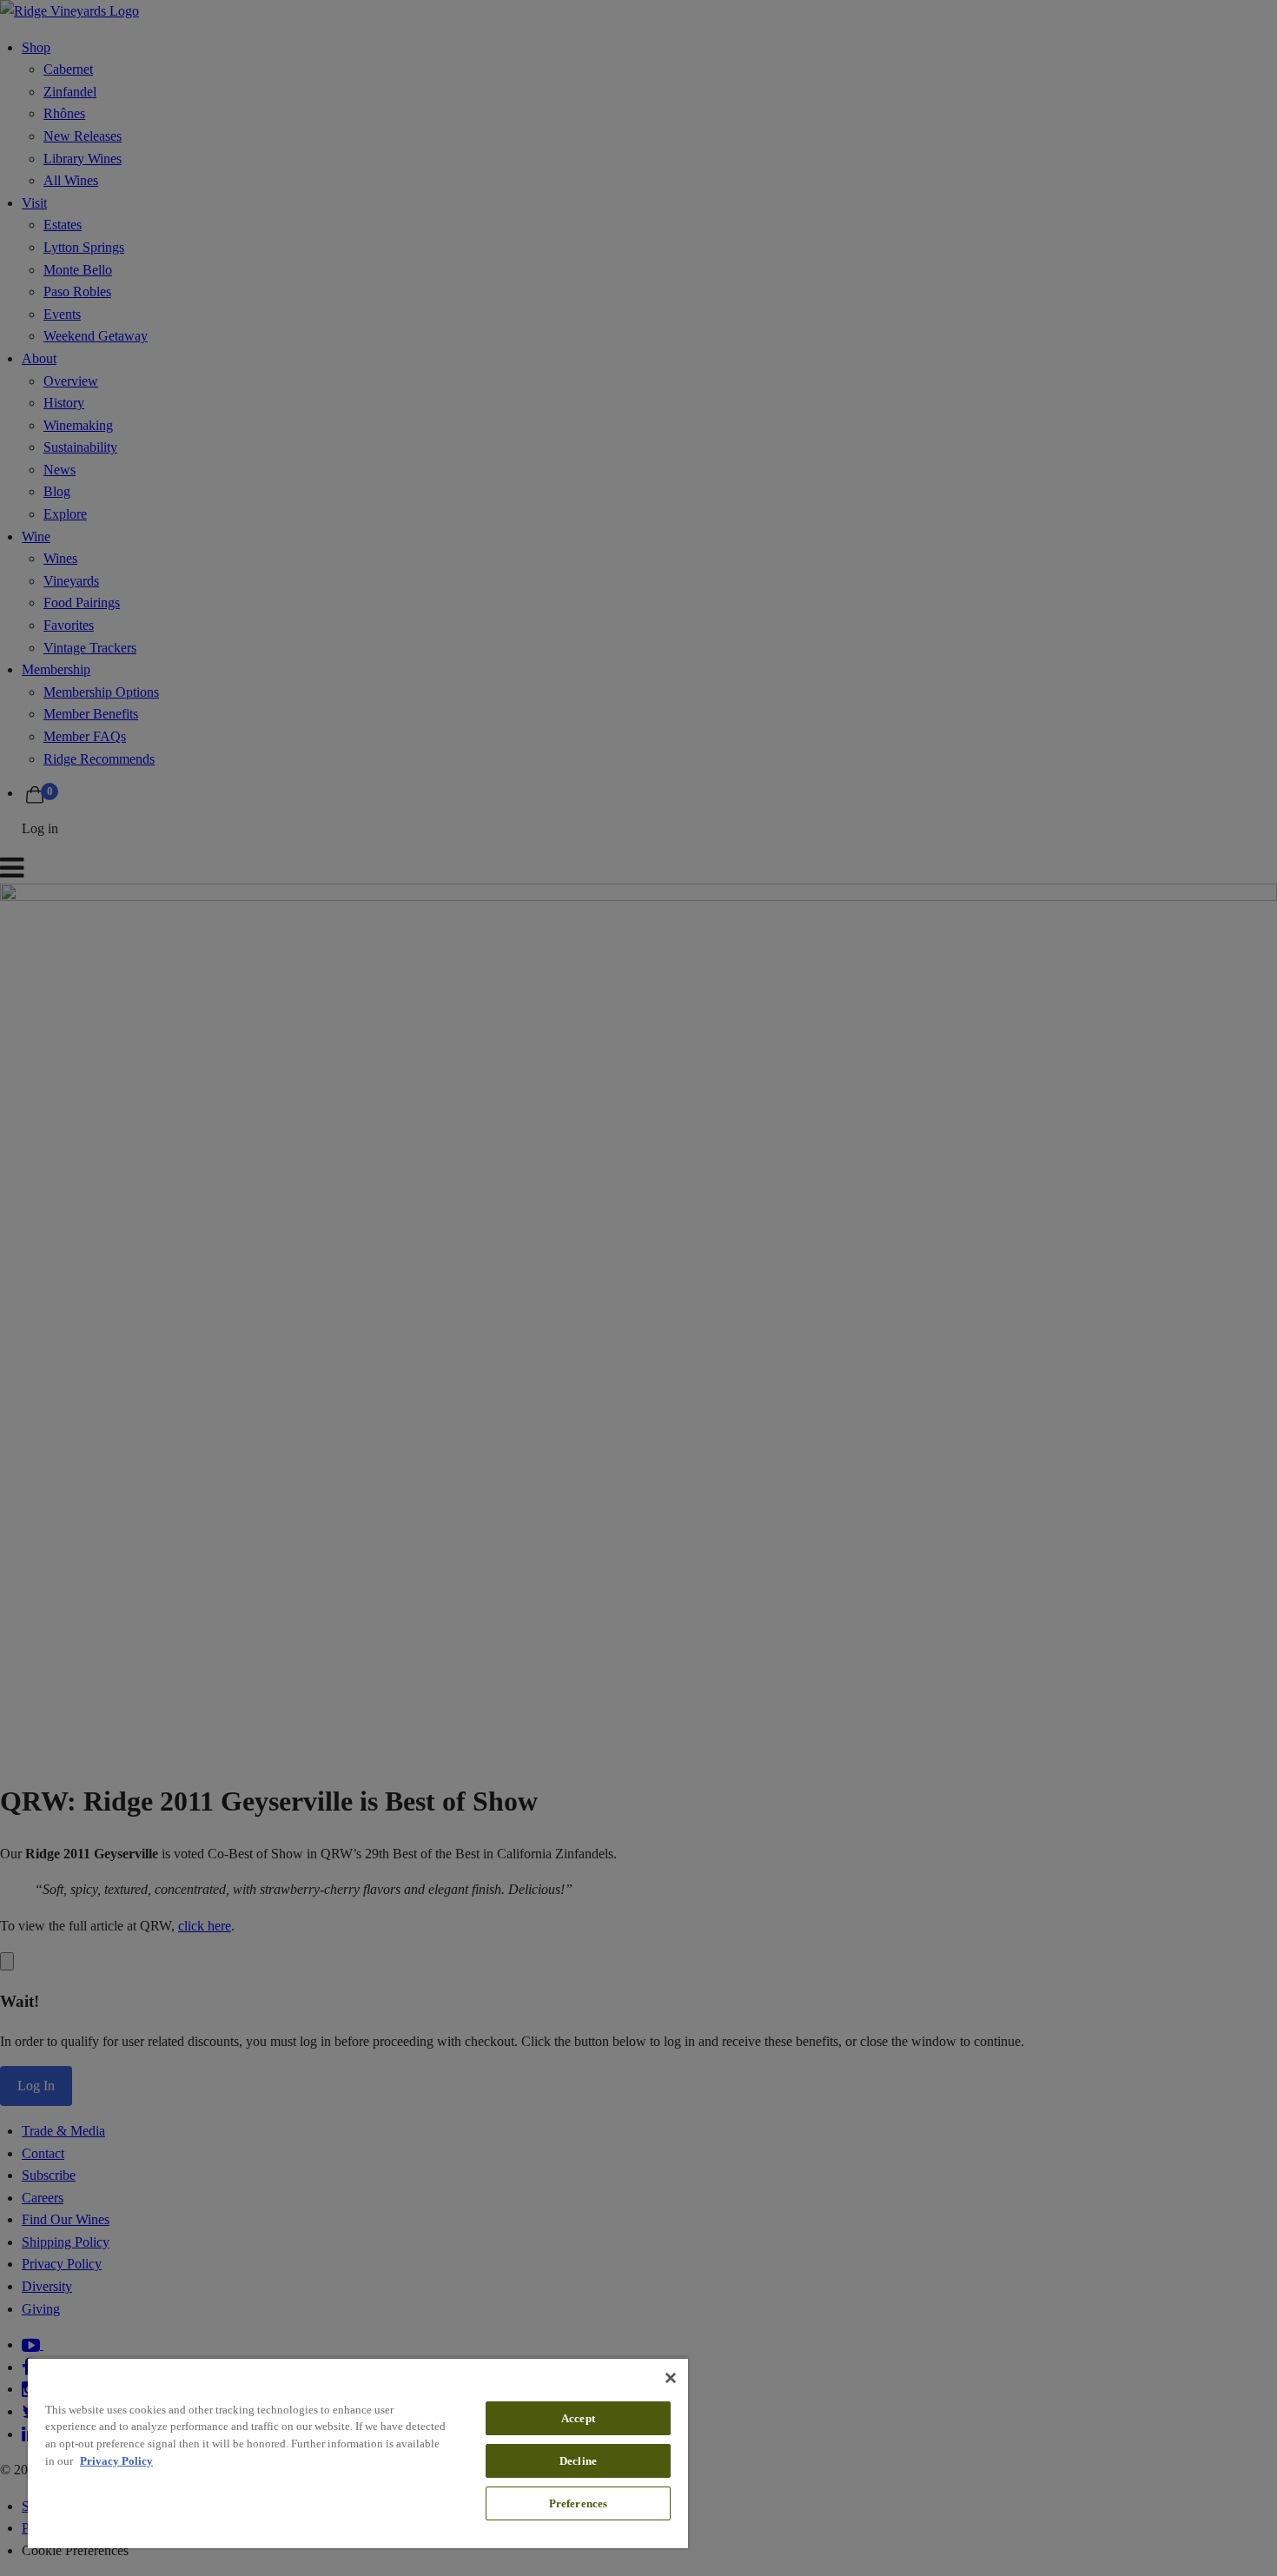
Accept (578, 2418)
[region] (358, 2453)
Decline (578, 2461)
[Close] (671, 2378)
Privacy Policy (116, 2461)
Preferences (578, 2503)
